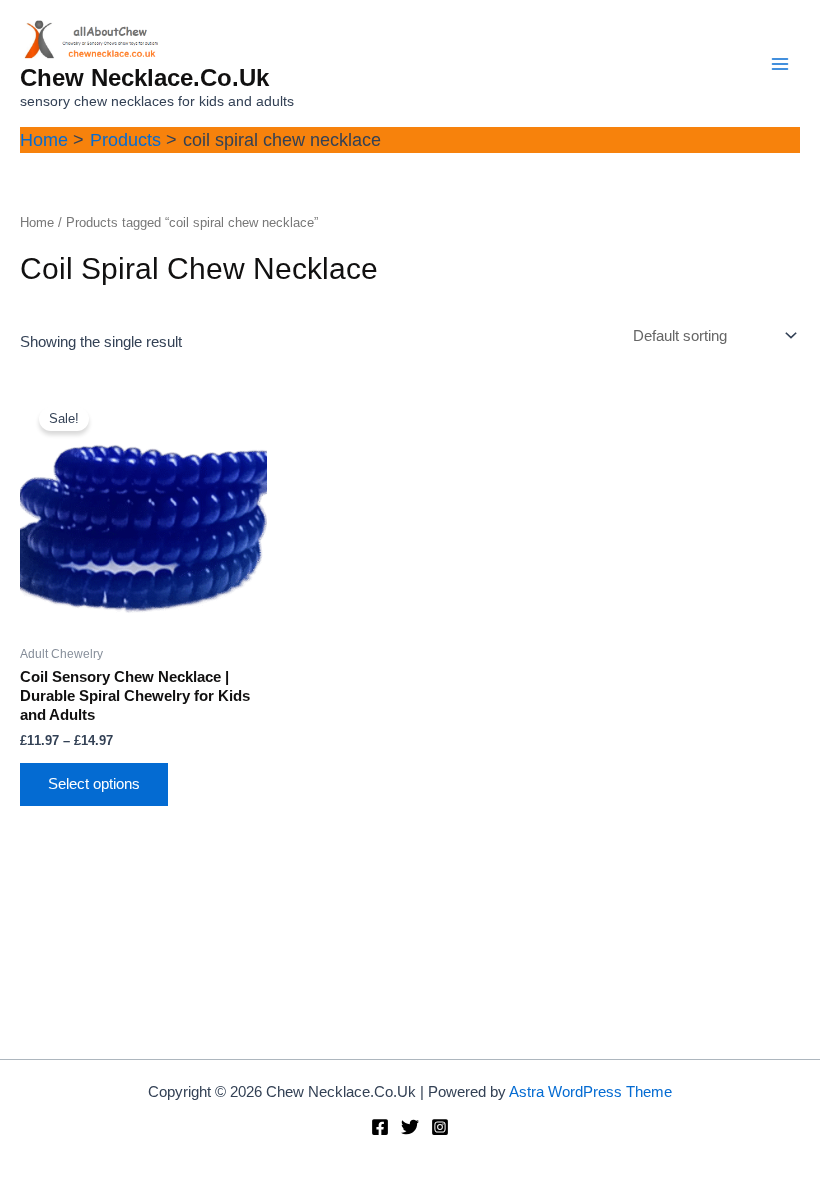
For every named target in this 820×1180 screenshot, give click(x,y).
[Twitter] (410, 1127)
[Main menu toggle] (780, 63)
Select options (94, 784)
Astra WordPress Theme (590, 1092)
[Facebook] (380, 1127)
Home (37, 222)
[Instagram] (440, 1127)
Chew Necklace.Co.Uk (144, 78)
